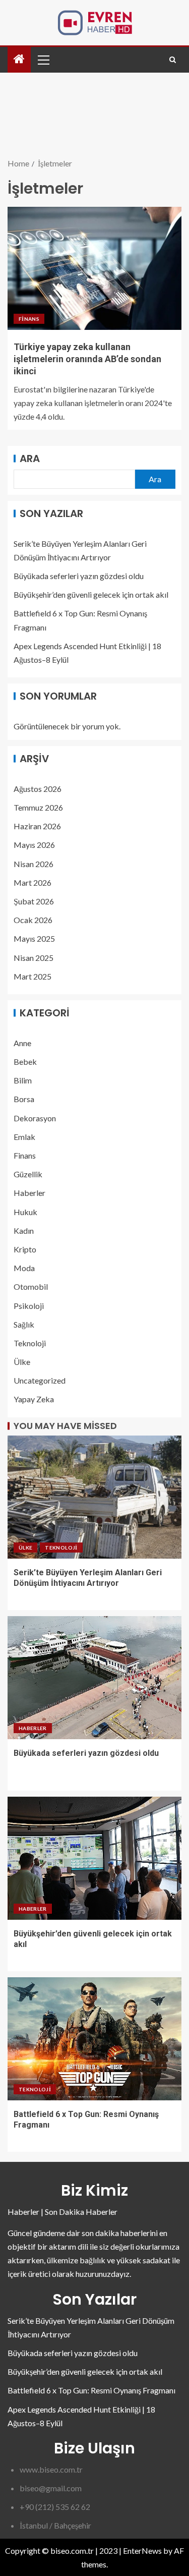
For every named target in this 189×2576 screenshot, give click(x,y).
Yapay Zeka (34, 1399)
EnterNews (142, 2551)
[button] (43, 60)
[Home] (19, 59)
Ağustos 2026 (38, 789)
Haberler (29, 1193)
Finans (29, 319)
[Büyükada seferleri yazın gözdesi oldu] (94, 1678)
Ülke (22, 1362)
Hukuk (25, 1212)
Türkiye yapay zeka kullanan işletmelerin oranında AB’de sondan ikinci (87, 359)
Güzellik (28, 1174)
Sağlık (24, 1324)
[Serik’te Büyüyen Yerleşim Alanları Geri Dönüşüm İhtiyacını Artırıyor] (94, 1497)
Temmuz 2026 (38, 807)
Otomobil (31, 1286)
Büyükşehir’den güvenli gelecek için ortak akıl (91, 594)
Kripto (25, 1249)
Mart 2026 (33, 882)
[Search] (173, 60)
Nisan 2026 (34, 864)
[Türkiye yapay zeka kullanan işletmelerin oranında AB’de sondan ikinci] (94, 268)
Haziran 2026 (37, 826)
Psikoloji (29, 1306)
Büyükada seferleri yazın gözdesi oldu (79, 576)
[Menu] (43, 60)
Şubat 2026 (34, 901)
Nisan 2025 (34, 958)
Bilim (23, 1080)
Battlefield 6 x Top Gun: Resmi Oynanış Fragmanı (91, 2390)
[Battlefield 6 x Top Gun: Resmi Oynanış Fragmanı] (94, 2039)
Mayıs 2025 (34, 938)
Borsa (24, 1099)
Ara (30, 459)
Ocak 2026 (33, 920)
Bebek (25, 1062)
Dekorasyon (35, 1118)
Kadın (24, 1230)
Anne (22, 1043)
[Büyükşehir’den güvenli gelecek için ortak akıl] (94, 1858)
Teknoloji (30, 1343)
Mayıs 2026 (34, 845)
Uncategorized (40, 1380)
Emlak (24, 1137)
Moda (24, 1268)
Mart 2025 (33, 976)
